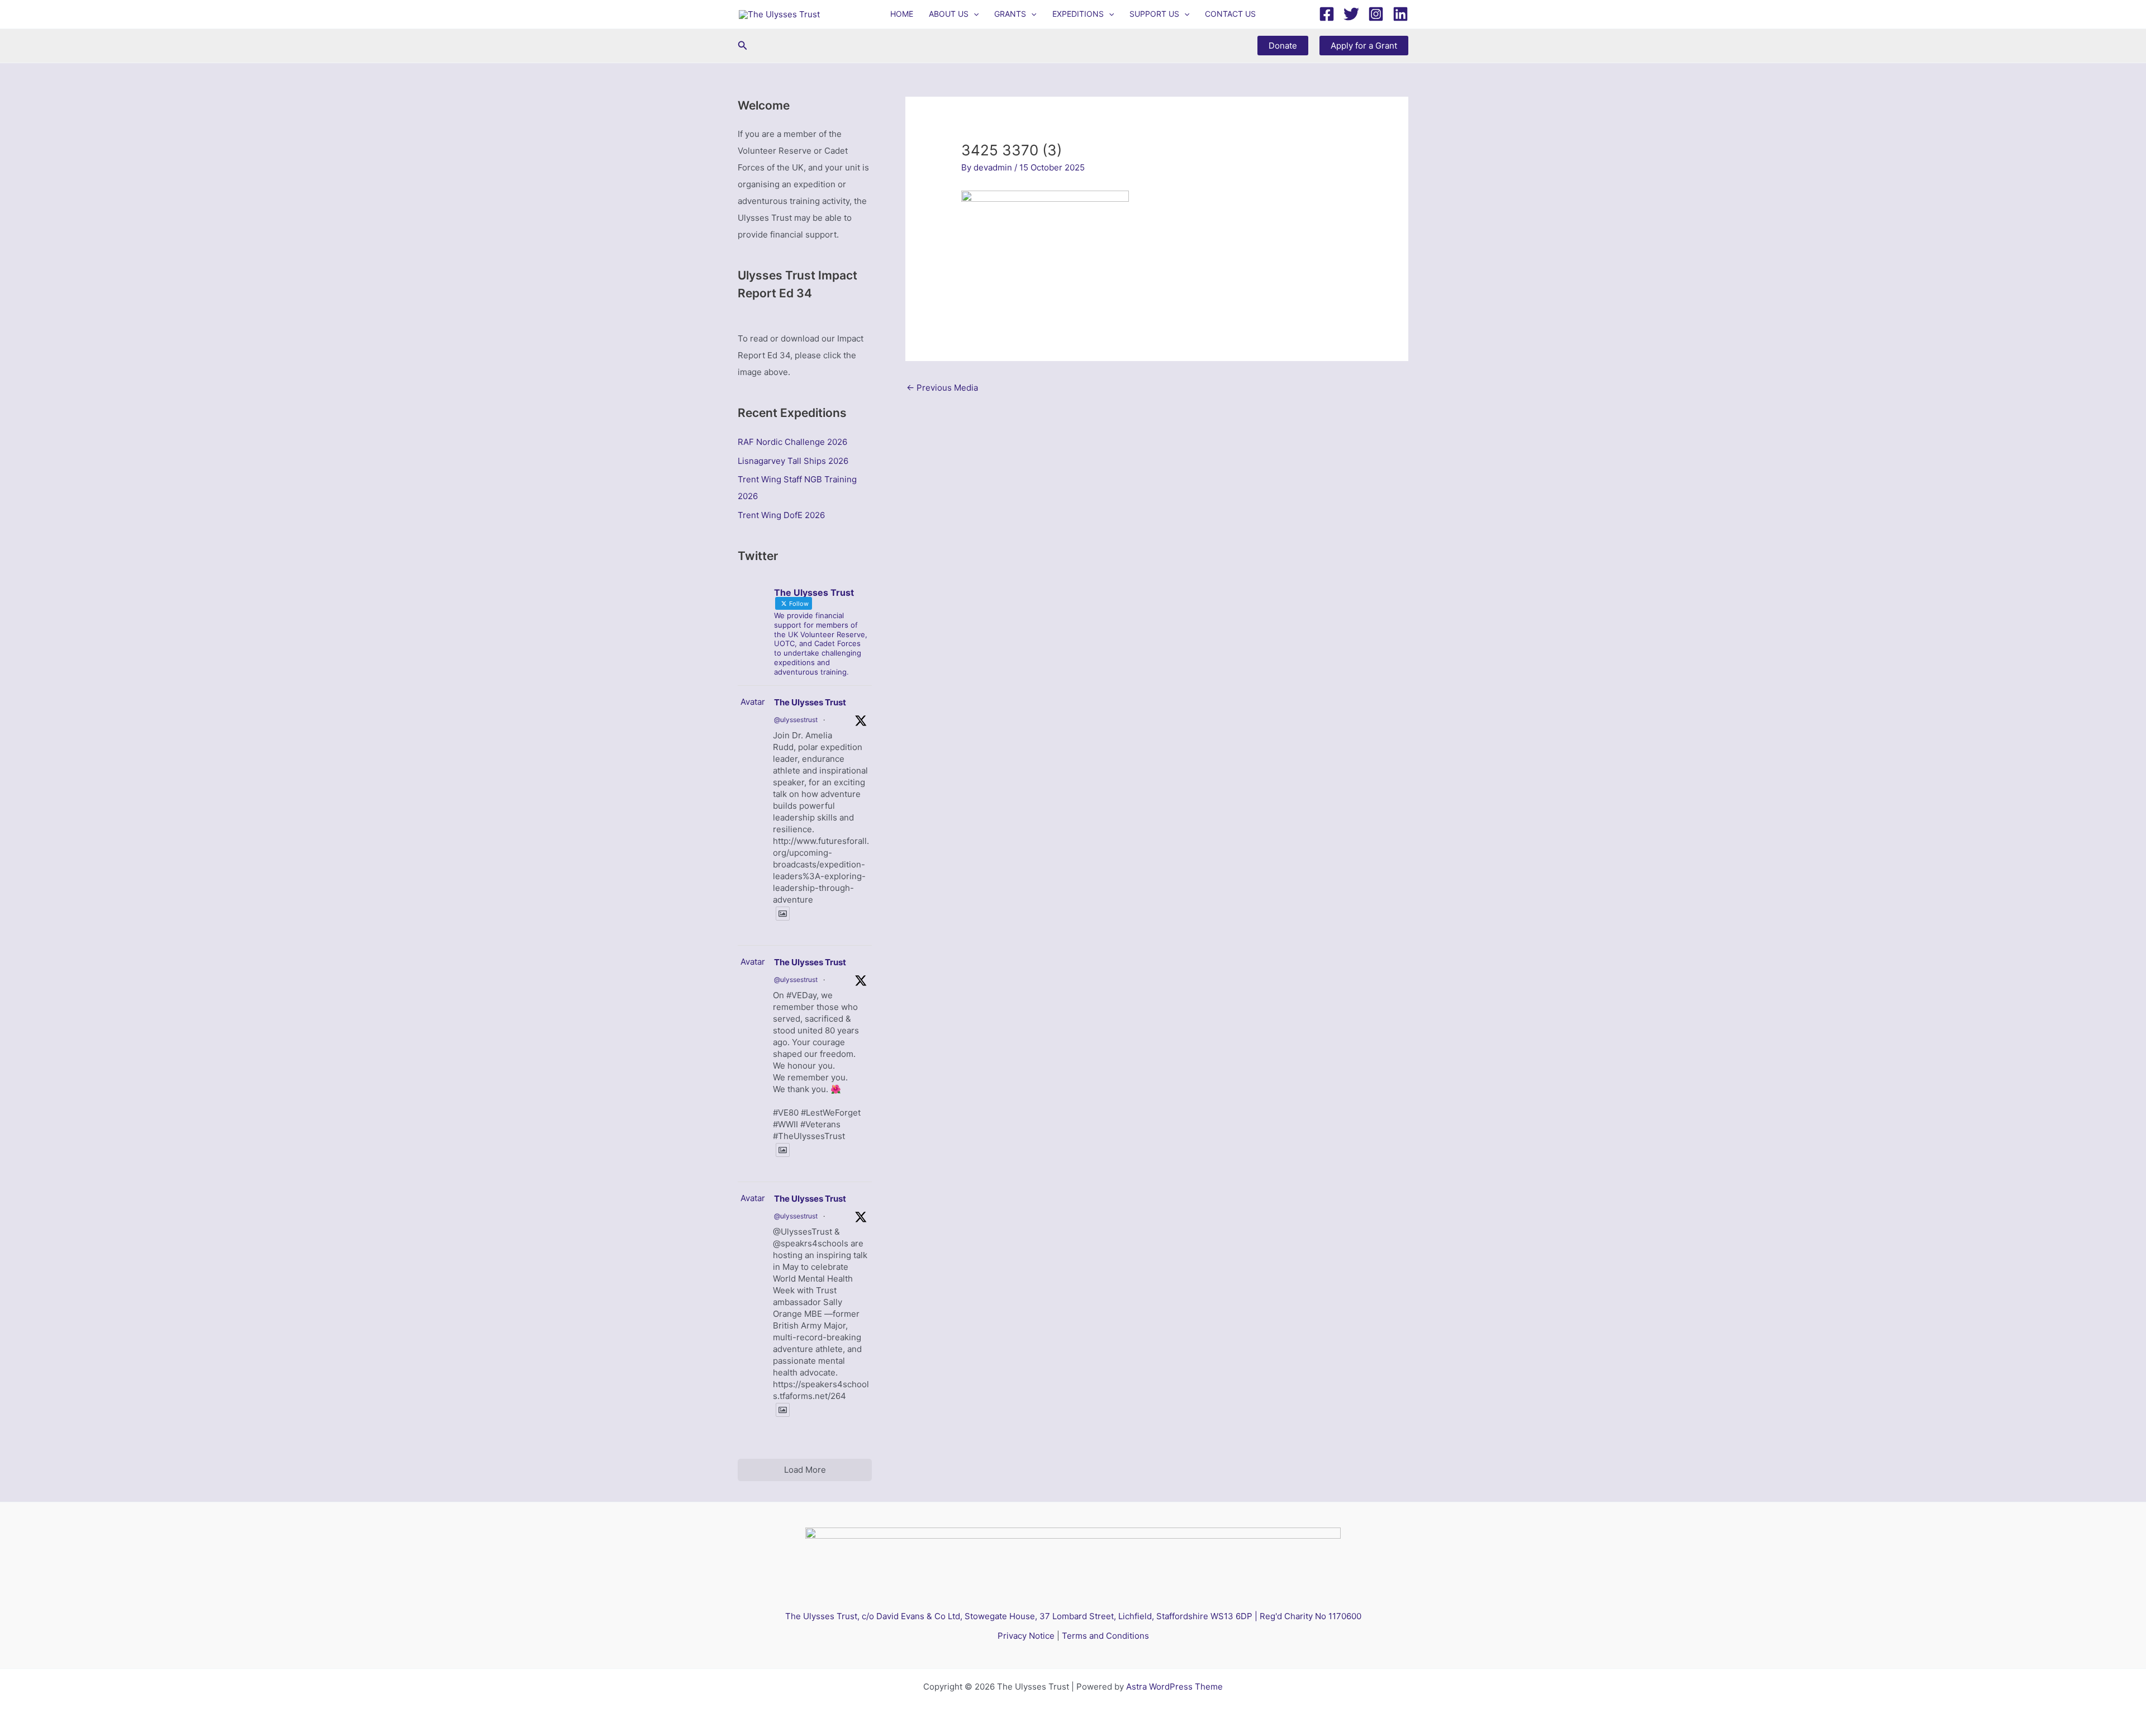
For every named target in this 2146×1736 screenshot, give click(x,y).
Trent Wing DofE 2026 (781, 515)
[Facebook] (1327, 14)
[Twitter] (1351, 14)
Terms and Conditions (1105, 1636)
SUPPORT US (1154, 14)
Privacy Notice (1026, 1636)
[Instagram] (1376, 14)
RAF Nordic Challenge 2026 (792, 442)
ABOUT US (949, 14)
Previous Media (942, 388)
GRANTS (1010, 14)
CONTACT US (1230, 14)
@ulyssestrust (796, 720)
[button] (974, 14)
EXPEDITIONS (1078, 14)
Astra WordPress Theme (1174, 1687)
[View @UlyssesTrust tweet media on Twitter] (783, 914)
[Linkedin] (1400, 14)
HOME (902, 14)
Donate (1283, 46)
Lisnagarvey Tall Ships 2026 (793, 461)
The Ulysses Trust (810, 702)
